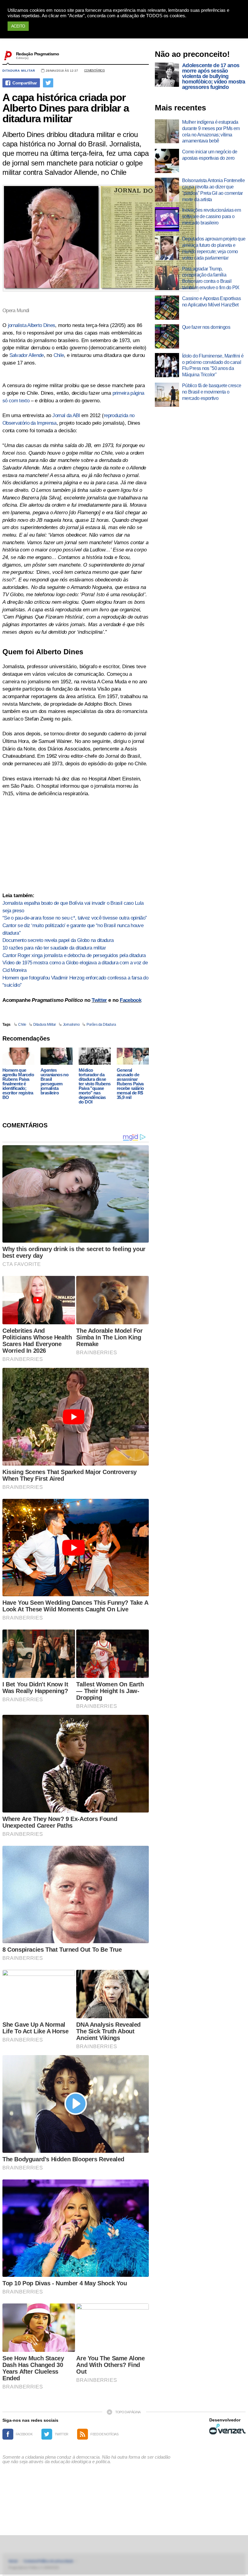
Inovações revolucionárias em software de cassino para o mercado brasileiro (211, 216)
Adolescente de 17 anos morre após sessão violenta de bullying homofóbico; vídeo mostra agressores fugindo (214, 76)
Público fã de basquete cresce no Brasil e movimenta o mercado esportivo (212, 392)
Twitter (99, 1000)
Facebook (131, 1000)
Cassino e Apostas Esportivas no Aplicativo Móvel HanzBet (211, 302)
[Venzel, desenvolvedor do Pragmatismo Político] (227, 2429)
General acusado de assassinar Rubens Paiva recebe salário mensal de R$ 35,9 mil (130, 1084)
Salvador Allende (27, 355)
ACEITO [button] (18, 26)
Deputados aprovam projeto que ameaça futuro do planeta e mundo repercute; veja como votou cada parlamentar (214, 248)
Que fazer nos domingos (206, 327)
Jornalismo (71, 1025)
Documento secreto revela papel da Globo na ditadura (58, 940)
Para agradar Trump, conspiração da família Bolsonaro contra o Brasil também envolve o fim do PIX (211, 278)
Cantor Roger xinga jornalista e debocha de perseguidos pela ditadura (74, 955)
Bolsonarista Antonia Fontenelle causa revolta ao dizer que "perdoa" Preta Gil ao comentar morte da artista (213, 190)
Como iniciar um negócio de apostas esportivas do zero (210, 155)
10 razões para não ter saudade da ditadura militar (54, 948)
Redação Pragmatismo (38, 54)
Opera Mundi (16, 311)
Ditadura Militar (19, 71)
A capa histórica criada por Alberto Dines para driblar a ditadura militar (66, 108)
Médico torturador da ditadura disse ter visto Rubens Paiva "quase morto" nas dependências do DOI (95, 1086)
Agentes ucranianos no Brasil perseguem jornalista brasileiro (54, 1081)
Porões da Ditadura (101, 1025)
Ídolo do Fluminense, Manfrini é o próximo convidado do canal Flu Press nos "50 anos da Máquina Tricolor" (213, 365)
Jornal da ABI (66, 415)
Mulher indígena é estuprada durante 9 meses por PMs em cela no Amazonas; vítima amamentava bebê (211, 131)
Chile (59, 355)
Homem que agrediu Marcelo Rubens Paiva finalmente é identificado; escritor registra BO (18, 1084)
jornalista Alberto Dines (32, 325)
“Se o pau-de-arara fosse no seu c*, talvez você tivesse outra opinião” (75, 918)
